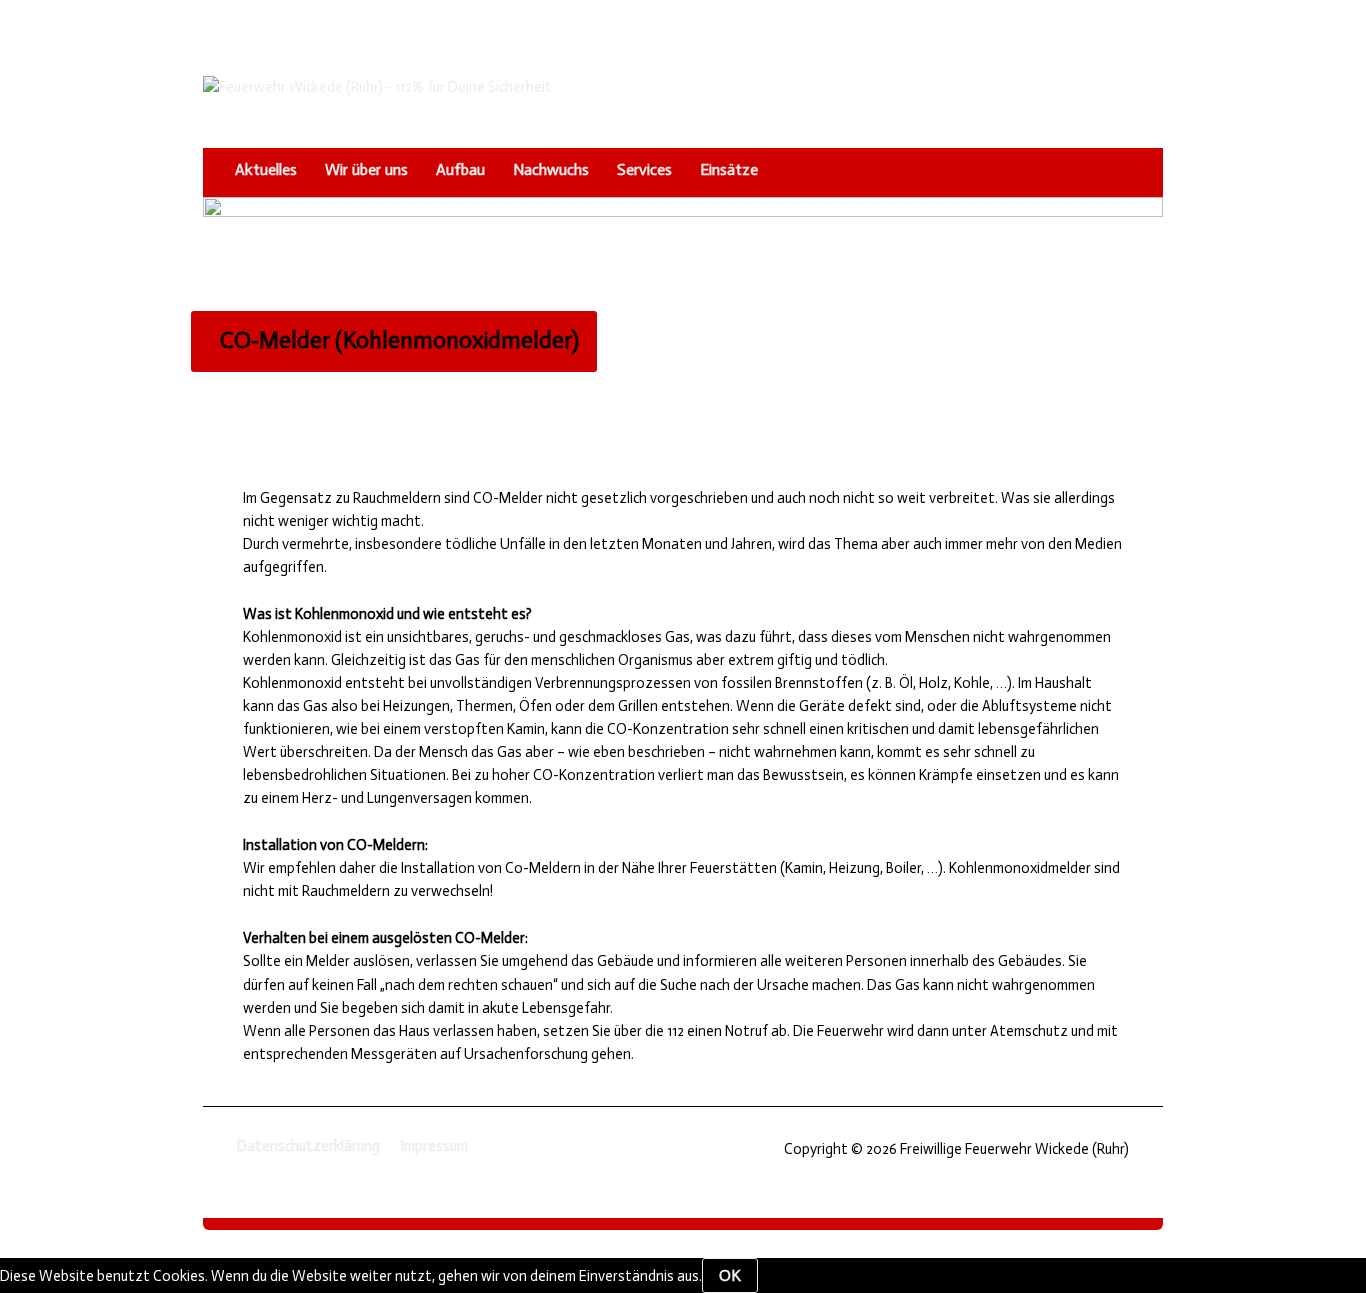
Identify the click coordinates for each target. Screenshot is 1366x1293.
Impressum (434, 1146)
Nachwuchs (551, 169)
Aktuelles (266, 169)
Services (644, 169)
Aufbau (460, 169)
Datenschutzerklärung (308, 1146)
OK (730, 1275)
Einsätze (729, 169)
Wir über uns (366, 169)
